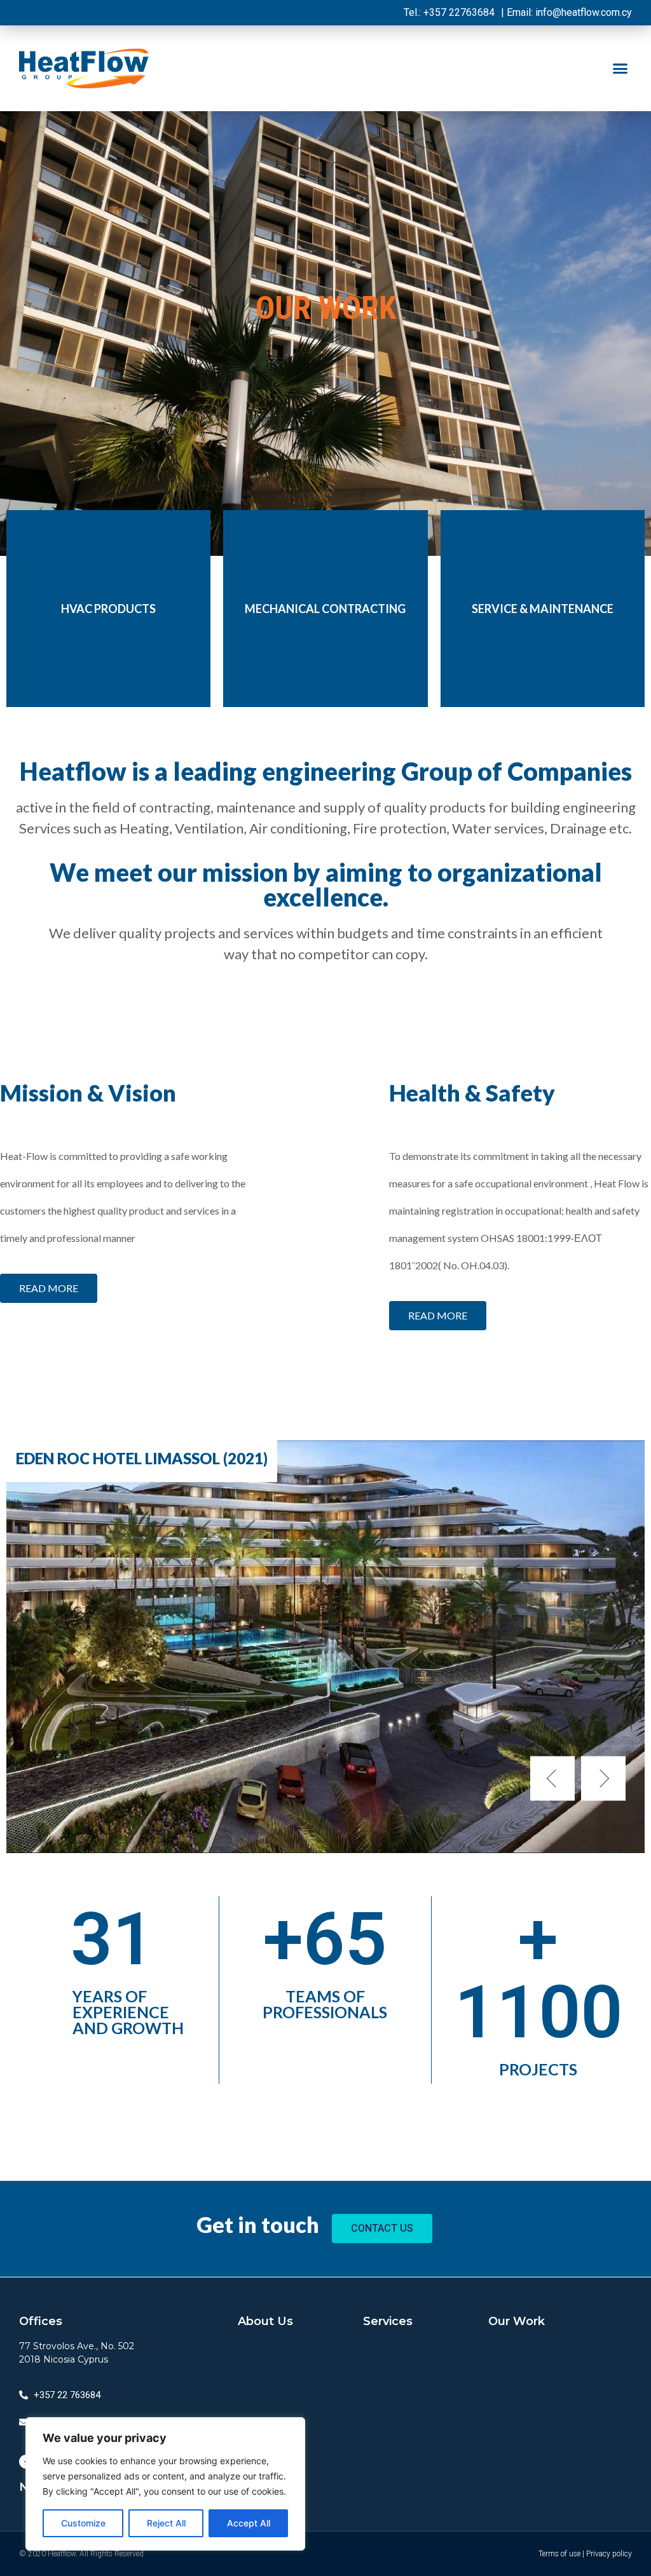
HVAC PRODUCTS (108, 609)
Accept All (249, 2523)
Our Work (517, 2321)
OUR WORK (326, 308)
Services (388, 2321)
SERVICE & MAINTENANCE (543, 609)
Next (603, 1779)
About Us (265, 2321)
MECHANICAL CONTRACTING (325, 609)
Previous (552, 1779)
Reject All (166, 2523)
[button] (620, 69)
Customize (83, 2523)
